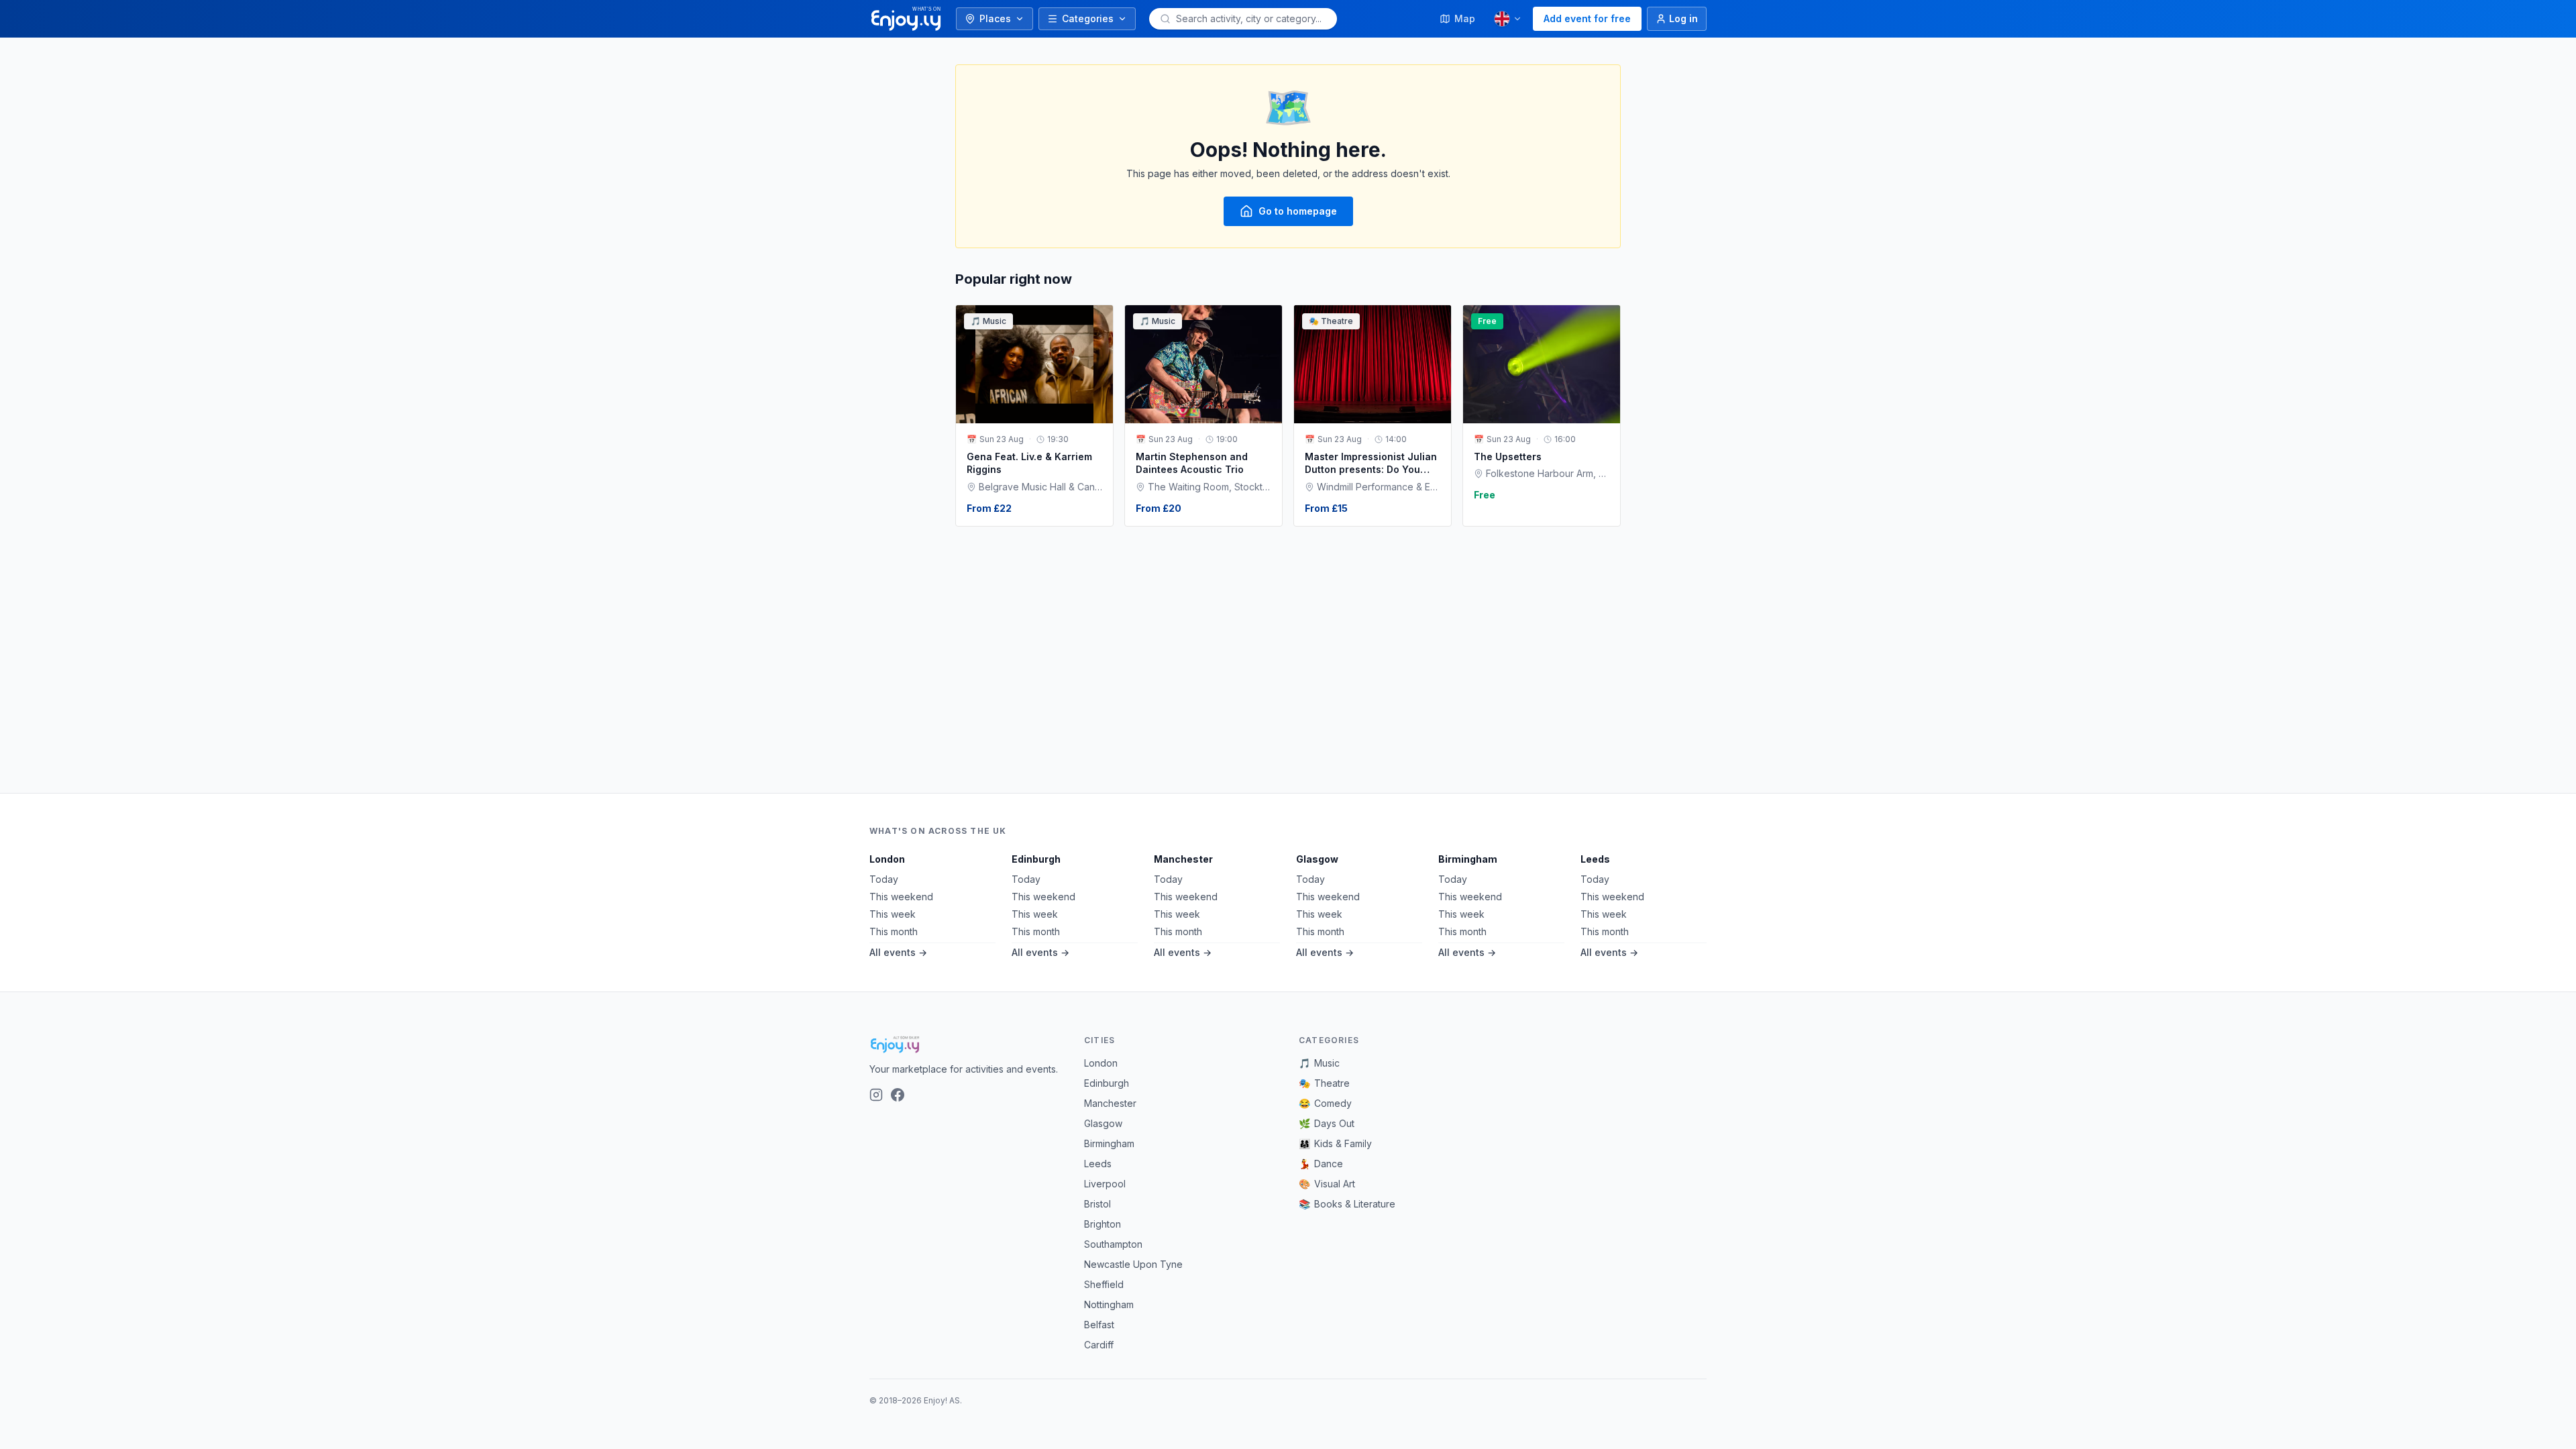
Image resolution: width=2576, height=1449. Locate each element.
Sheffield (1104, 1284)
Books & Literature (1347, 1204)
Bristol (1097, 1204)
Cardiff (1099, 1345)
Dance (1321, 1164)
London (887, 859)
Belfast (1099, 1325)
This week (893, 914)
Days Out (1327, 1123)
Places (995, 18)
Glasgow (1317, 859)
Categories (1088, 18)
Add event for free (1587, 18)
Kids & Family (1335, 1143)
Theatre (1324, 1083)
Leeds (1595, 859)
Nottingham (1109, 1304)
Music (1319, 1063)
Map (1465, 18)
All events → (898, 952)
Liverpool (1105, 1184)
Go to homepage (1298, 211)
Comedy (1325, 1103)
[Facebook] (898, 1095)
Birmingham (1468, 859)
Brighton (1103, 1224)
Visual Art (1327, 1184)
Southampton (1113, 1244)
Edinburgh (1036, 859)
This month (894, 931)
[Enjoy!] (966, 1044)
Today (884, 879)
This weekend (901, 897)
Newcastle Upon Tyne (1133, 1264)
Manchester (1183, 859)
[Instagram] (876, 1095)
